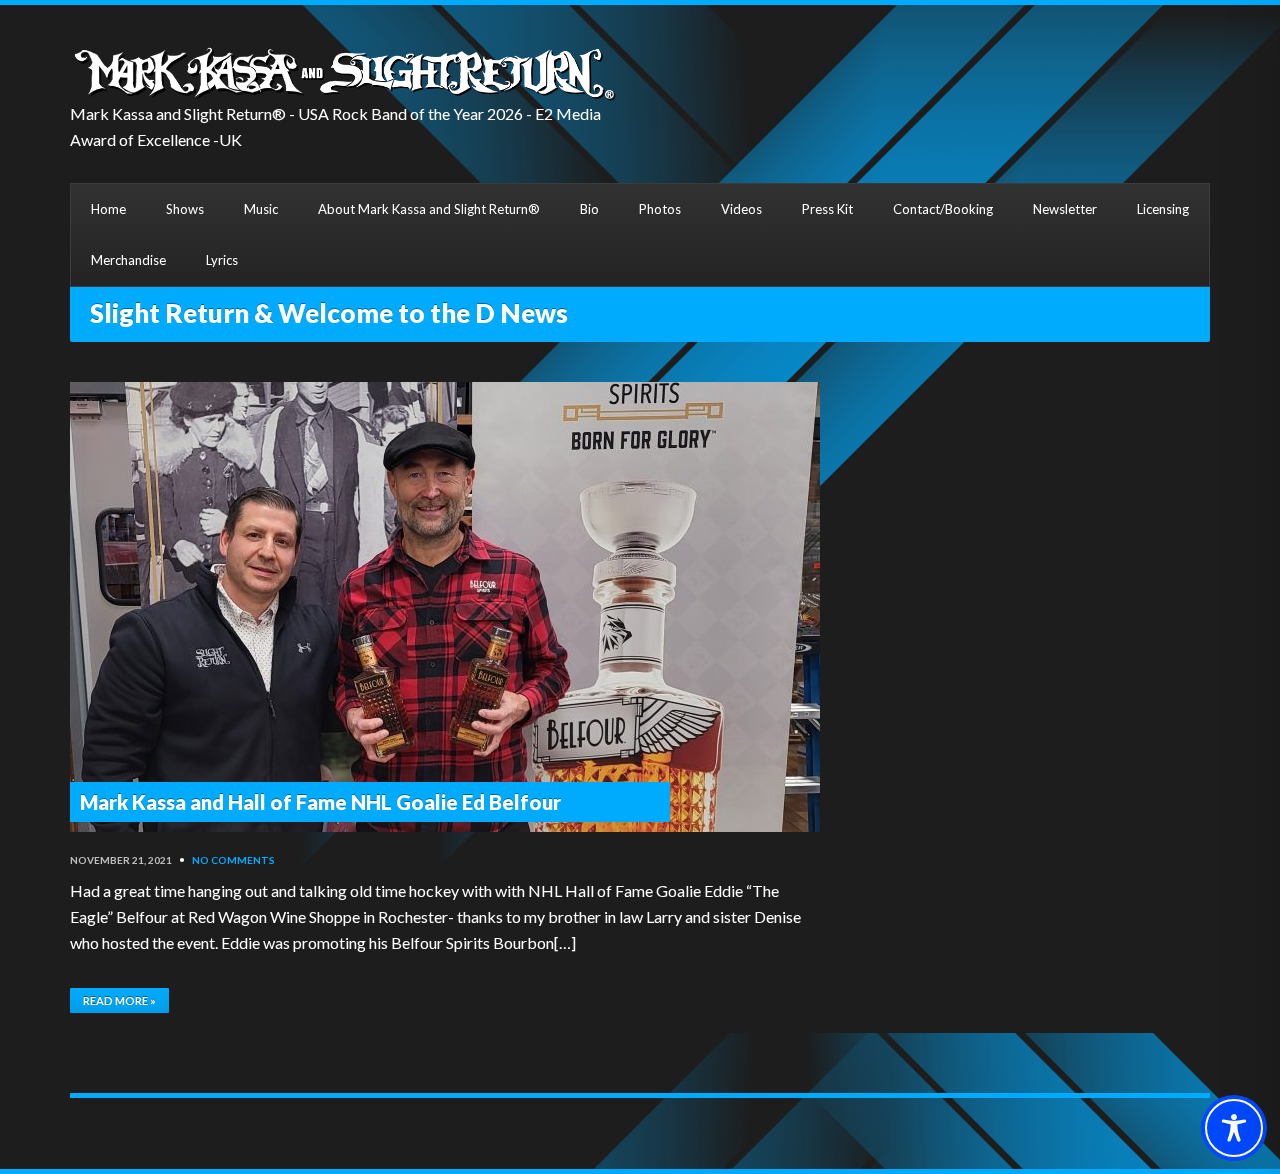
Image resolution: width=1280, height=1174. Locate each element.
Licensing (1163, 209)
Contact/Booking (943, 209)
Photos (660, 209)
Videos (741, 209)
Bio (589, 209)
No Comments (233, 860)
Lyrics (222, 260)
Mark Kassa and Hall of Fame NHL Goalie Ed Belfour (320, 802)
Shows (185, 209)
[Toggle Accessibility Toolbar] (1234, 1128)
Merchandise (128, 260)
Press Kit (827, 209)
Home (108, 209)
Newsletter (1065, 209)
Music (261, 209)
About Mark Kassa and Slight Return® (429, 209)
